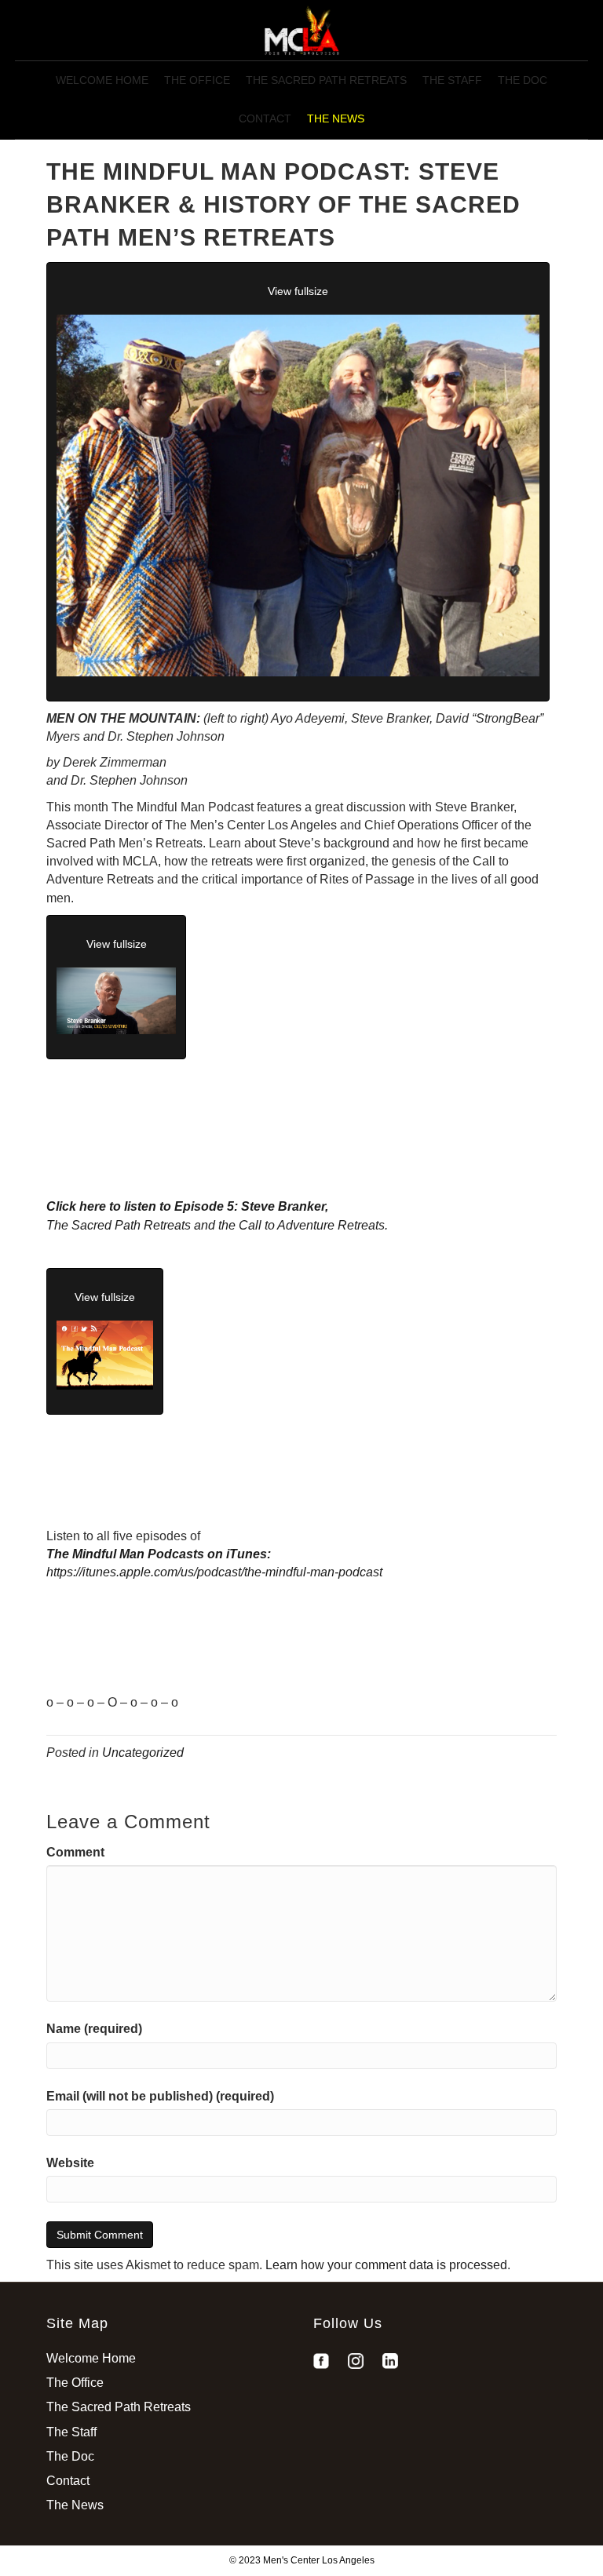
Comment (75, 1852)
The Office (197, 80)
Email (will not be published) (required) (160, 2096)
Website (70, 2163)
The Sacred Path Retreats (326, 80)
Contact (265, 118)
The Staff (452, 80)
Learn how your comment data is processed (386, 2265)
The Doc (523, 80)
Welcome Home (102, 80)
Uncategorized (143, 1753)
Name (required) (94, 2029)
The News (336, 118)
